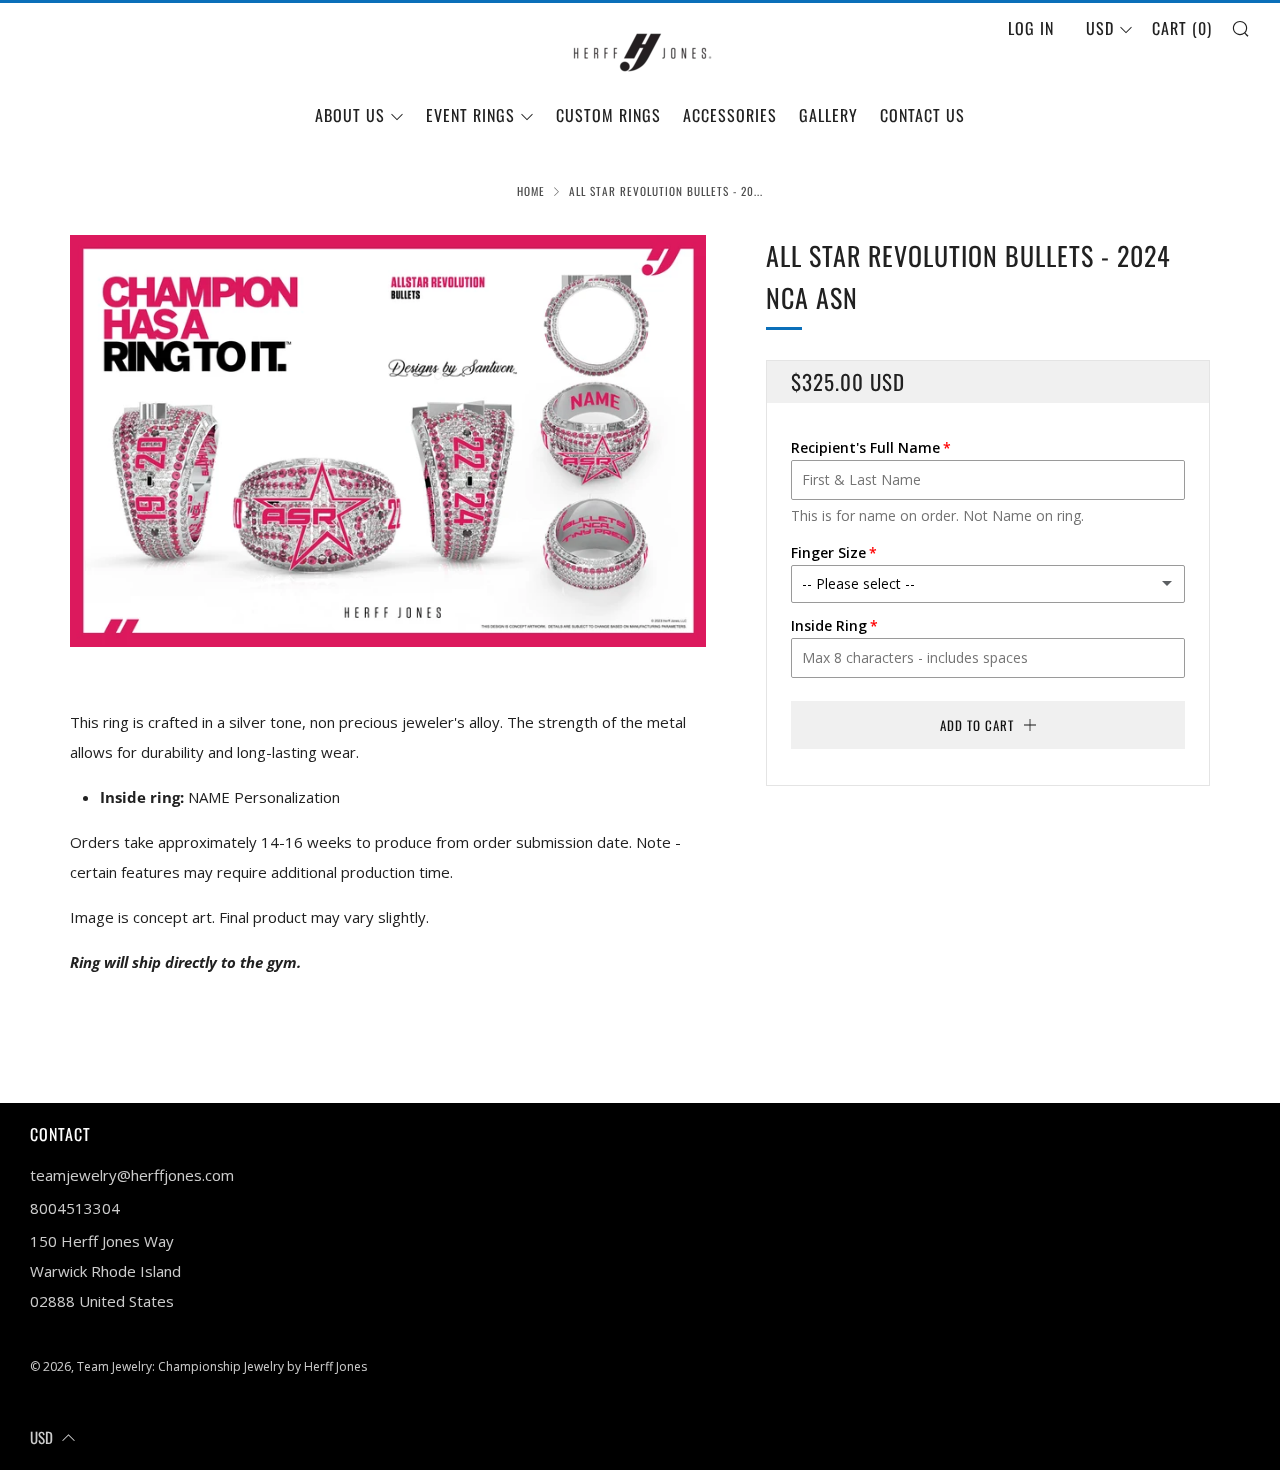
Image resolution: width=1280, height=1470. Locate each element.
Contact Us (922, 115)
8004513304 (75, 1208)
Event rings (470, 115)
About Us (350, 115)
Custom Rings (608, 115)
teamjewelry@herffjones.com (132, 1175)
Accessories (730, 115)
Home (531, 191)
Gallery (828, 115)
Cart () (1182, 28)
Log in (1031, 28)
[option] (388, 441)
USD (1100, 28)
